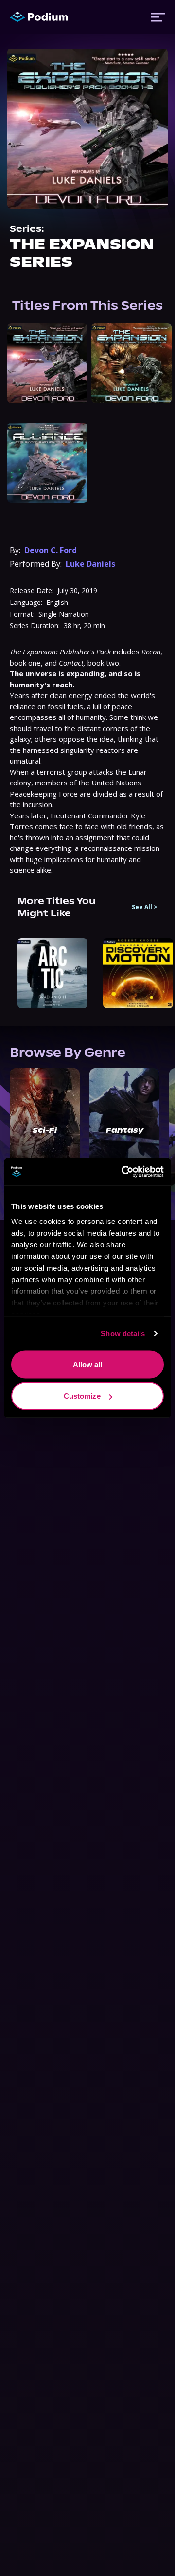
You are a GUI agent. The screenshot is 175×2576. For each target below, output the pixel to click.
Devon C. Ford (51, 550)
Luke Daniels (90, 564)
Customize (82, 1396)
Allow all (88, 1364)
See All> (145, 907)
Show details (123, 1333)
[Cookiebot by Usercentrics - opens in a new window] (123, 1172)
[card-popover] (47, 363)
